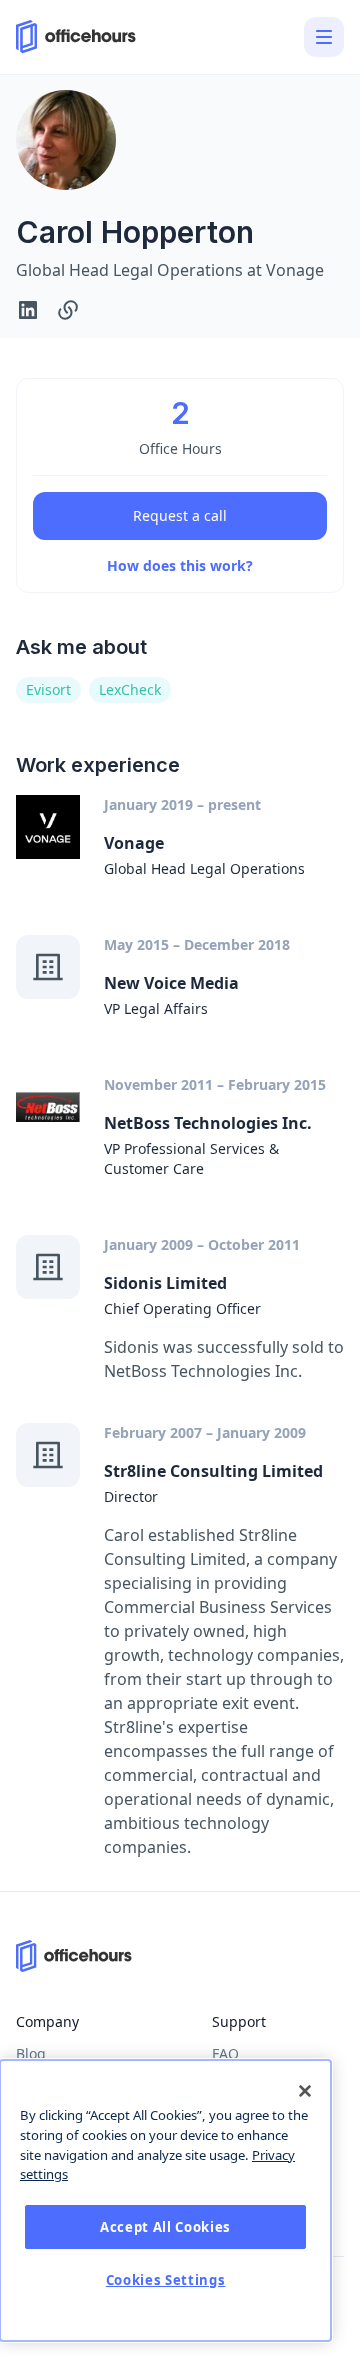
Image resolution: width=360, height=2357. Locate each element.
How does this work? (180, 565)
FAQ (225, 2053)
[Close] (305, 2091)
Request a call (180, 515)
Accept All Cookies (165, 2227)
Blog (31, 2053)
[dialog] (165, 2200)
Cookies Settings (166, 2280)
